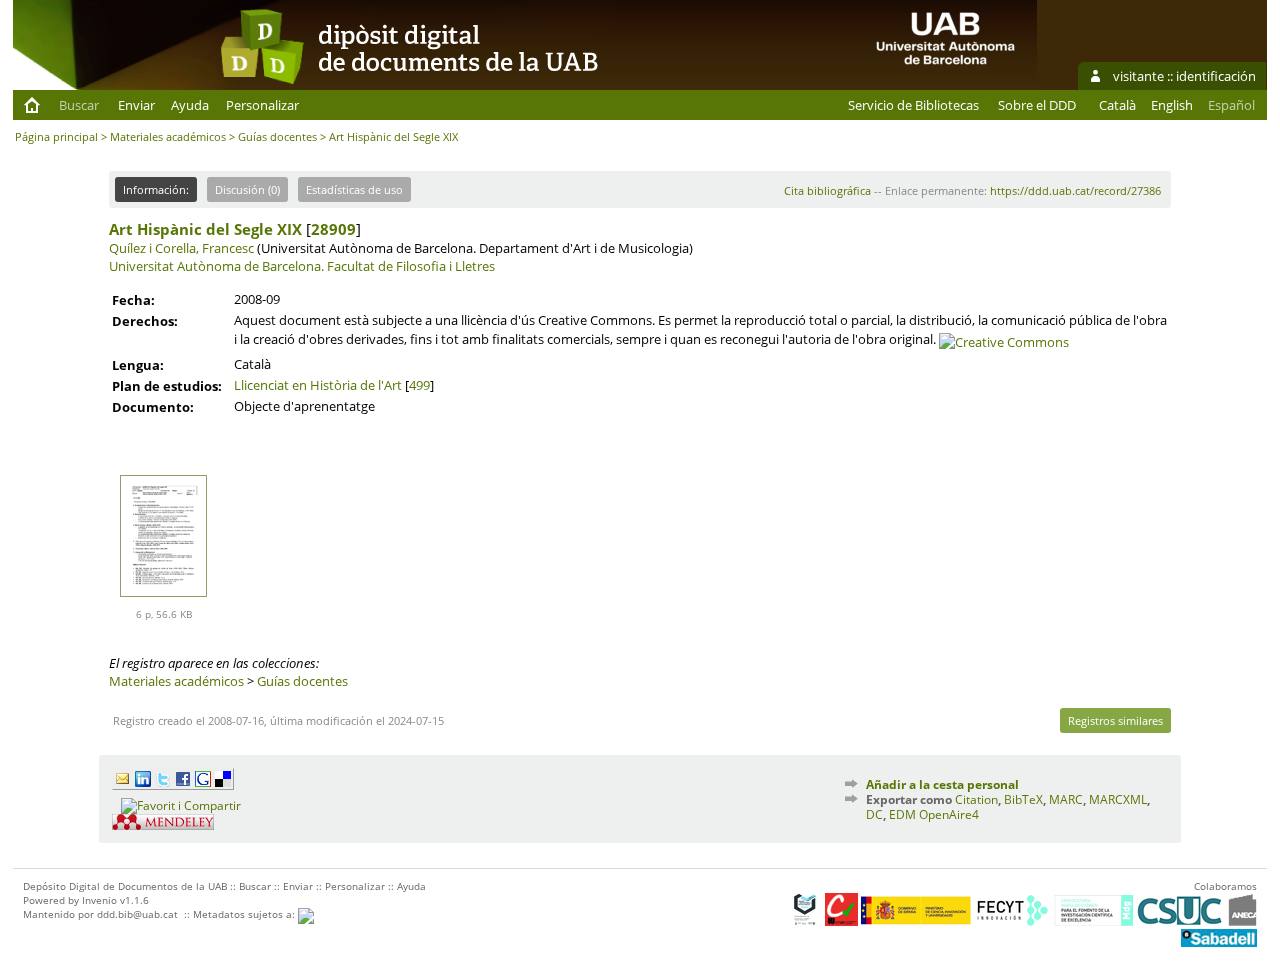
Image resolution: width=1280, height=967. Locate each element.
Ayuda (190, 105)
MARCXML (1118, 799)
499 (419, 385)
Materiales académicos (168, 136)
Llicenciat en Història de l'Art (318, 385)
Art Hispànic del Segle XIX (205, 229)
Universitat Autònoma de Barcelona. (216, 266)
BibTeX (1023, 799)
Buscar (79, 105)
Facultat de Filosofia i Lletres (411, 266)
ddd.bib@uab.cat (137, 914)
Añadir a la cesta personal (942, 784)
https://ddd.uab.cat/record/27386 (1075, 190)
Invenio (99, 900)
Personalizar (262, 105)
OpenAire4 (949, 814)
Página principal (56, 136)
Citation (976, 799)
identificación (1216, 76)
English (1172, 105)
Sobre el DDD (1037, 105)
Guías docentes (277, 136)
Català (1117, 105)
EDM (902, 814)
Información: (156, 189)
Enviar (136, 105)
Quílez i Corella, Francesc (181, 248)
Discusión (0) (247, 189)
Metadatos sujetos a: (245, 914)
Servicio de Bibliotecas (913, 105)
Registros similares (1115, 720)
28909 (333, 229)
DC (874, 814)
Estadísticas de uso (354, 189)
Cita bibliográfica (827, 190)
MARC (1066, 799)
